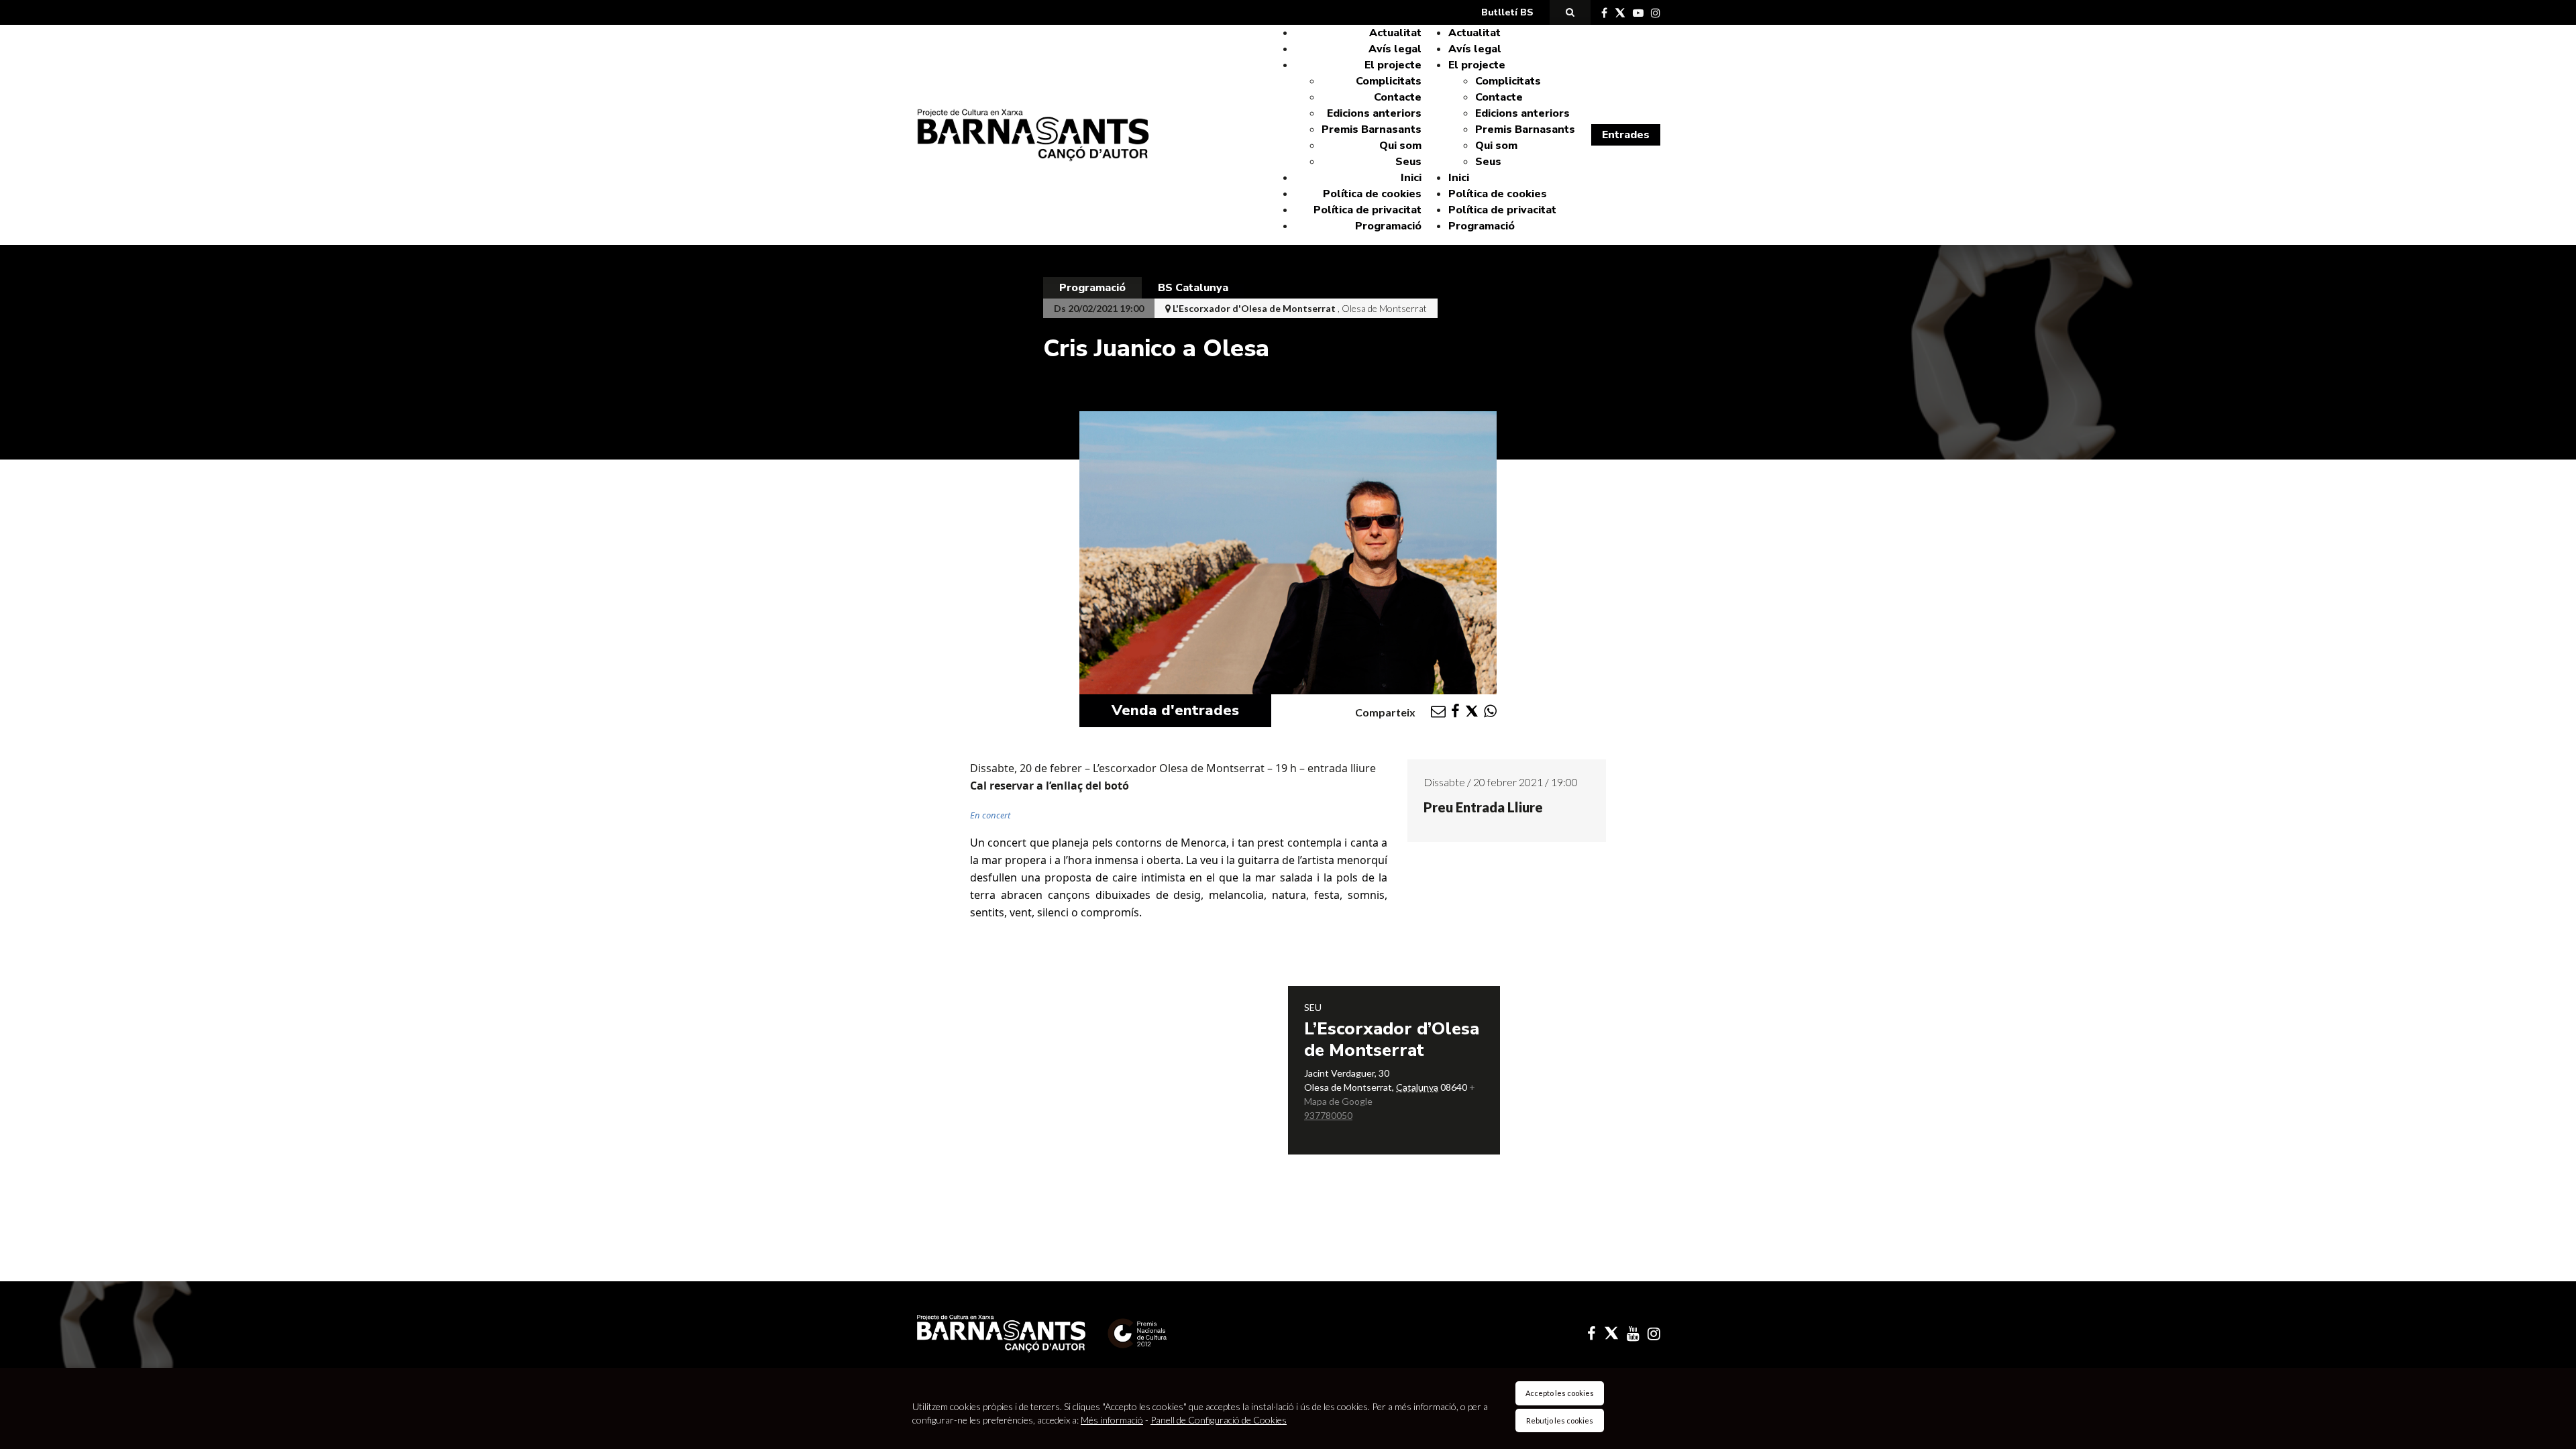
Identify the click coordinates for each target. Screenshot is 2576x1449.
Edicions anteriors (1374, 113)
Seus (1408, 162)
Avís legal (1395, 49)
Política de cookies (1372, 194)
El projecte (1393, 65)
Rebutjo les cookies (1560, 1420)
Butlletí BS (1507, 12)
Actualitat (1395, 33)
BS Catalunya (1193, 288)
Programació (1388, 226)
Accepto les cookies (1560, 1393)
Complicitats (1389, 81)
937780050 (1328, 1115)
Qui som (1400, 146)
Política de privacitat (1367, 210)
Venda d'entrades (1175, 710)
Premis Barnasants (1372, 129)
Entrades (1626, 135)
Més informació (1112, 1420)
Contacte (1398, 97)
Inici (1411, 178)
